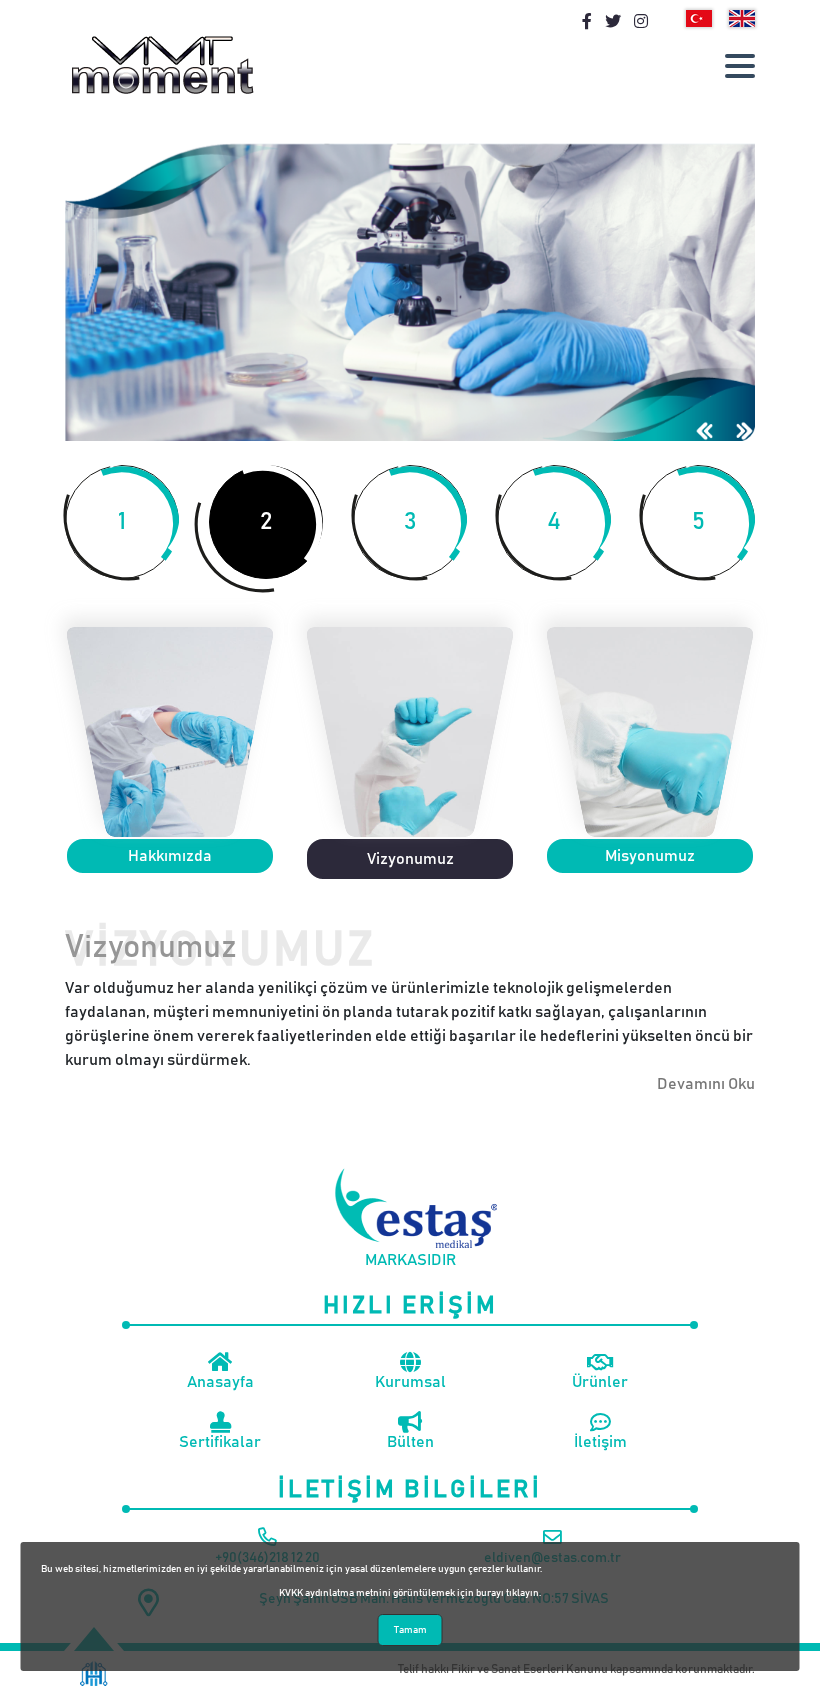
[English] (742, 18)
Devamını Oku (706, 1084)
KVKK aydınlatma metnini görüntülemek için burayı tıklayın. (410, 1593)
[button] (740, 66)
